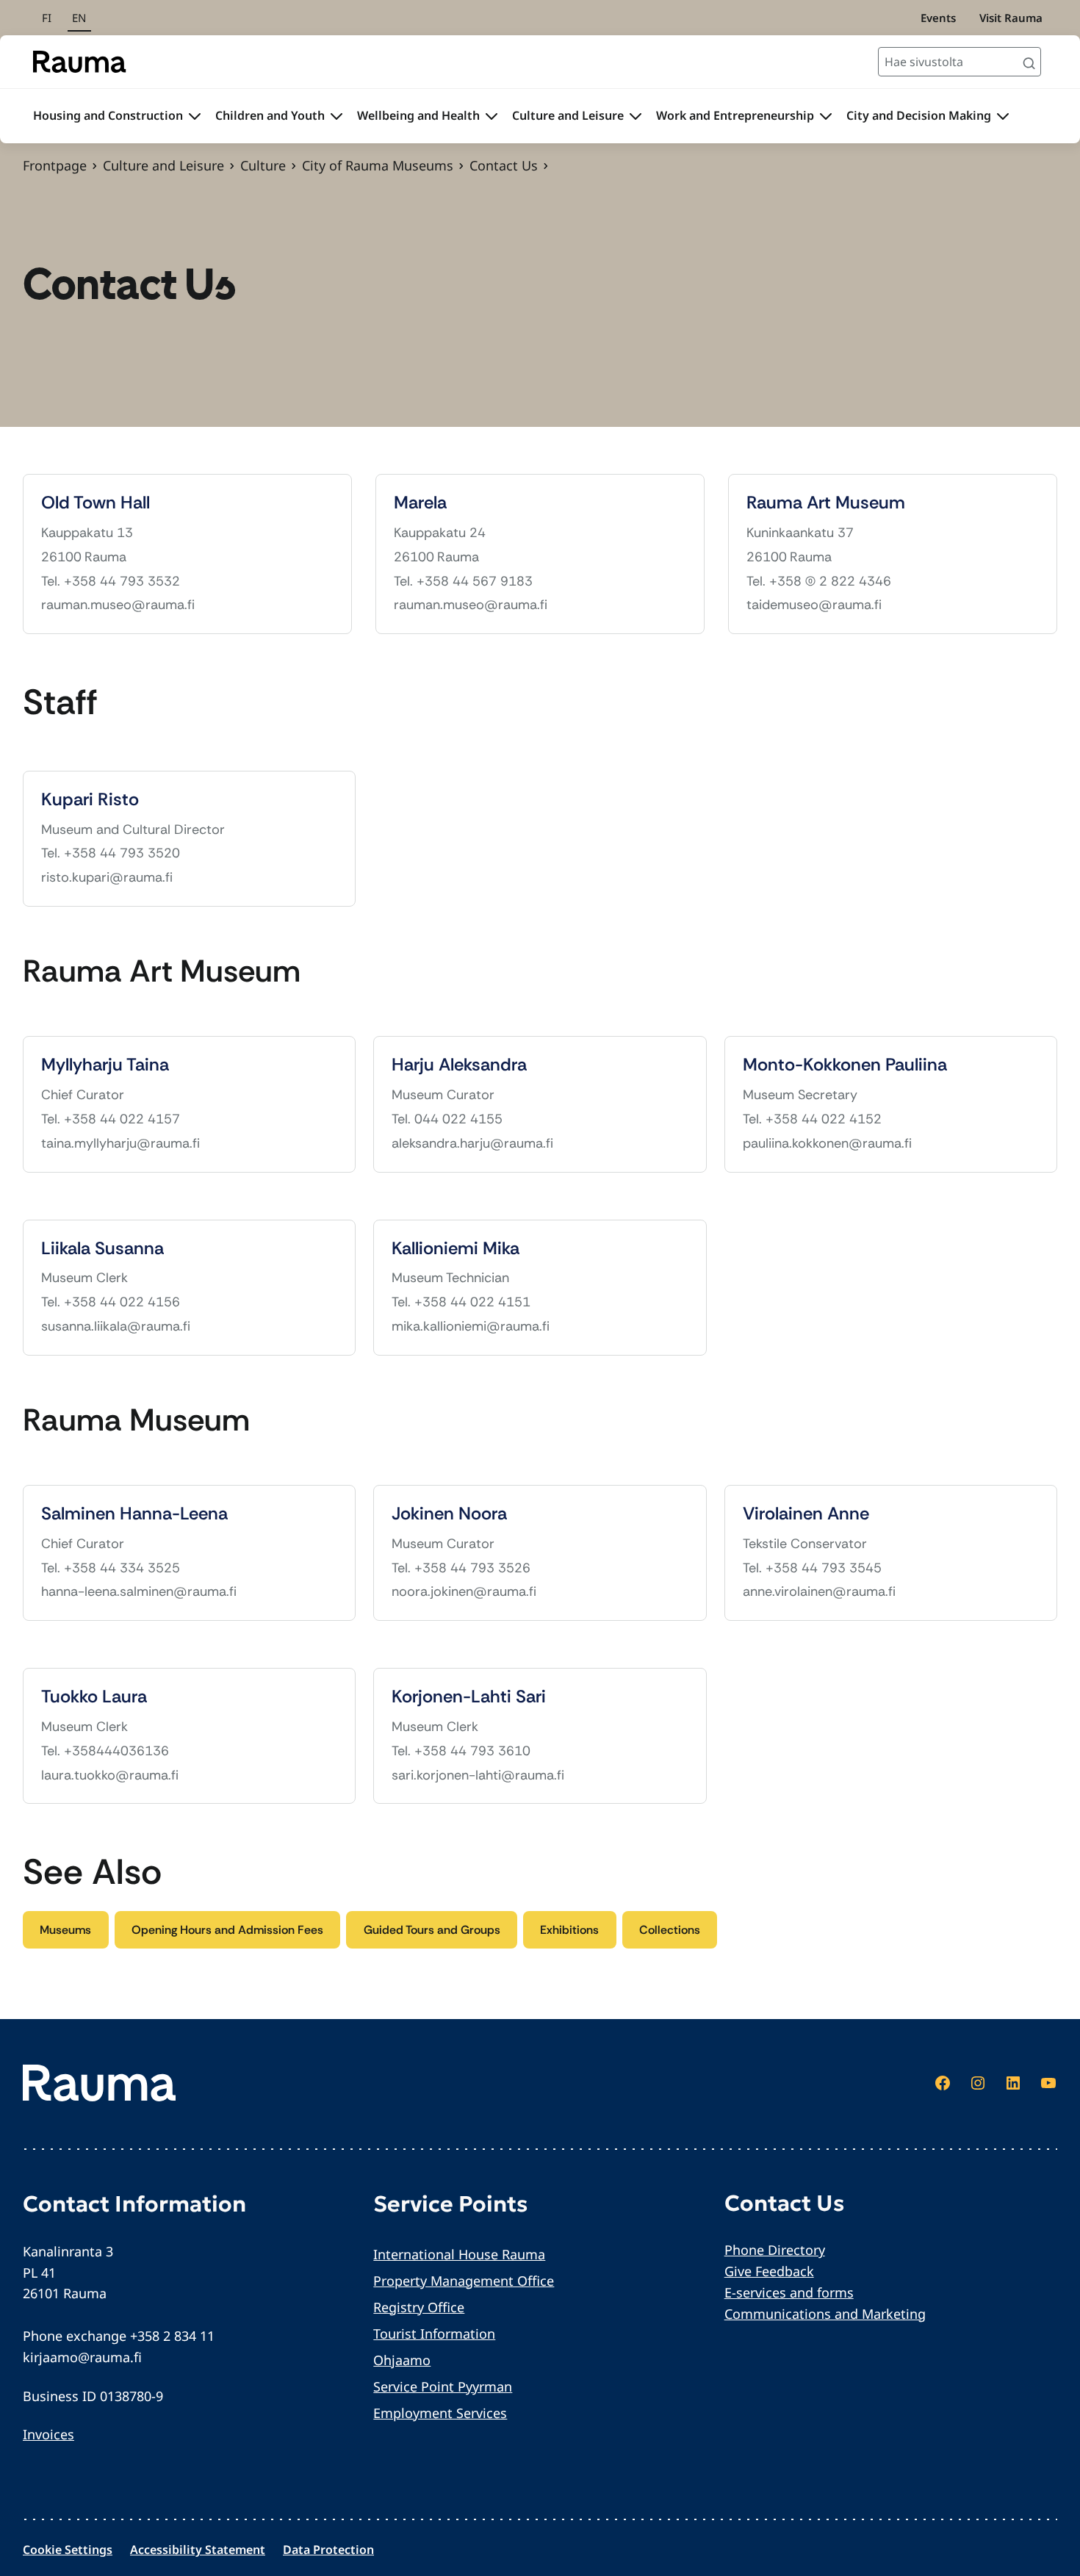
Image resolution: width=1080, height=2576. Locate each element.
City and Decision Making (919, 115)
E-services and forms (789, 2292)
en (79, 18)
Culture (263, 165)
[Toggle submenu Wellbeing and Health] (492, 116)
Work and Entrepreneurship (735, 115)
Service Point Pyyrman (443, 2386)
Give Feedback (769, 2271)
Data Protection (328, 2550)
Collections (670, 1930)
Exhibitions (569, 1930)
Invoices (48, 2434)
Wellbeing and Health (418, 115)
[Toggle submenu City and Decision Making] (1003, 116)
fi (47, 18)
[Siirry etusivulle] (80, 62)
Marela (420, 503)
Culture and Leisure (568, 115)
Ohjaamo (402, 2360)
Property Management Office (464, 2281)
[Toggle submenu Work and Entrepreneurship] (826, 116)
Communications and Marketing (825, 2314)
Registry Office (419, 2307)
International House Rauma (459, 2254)
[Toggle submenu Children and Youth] (336, 116)
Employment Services (440, 2413)
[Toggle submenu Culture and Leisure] (636, 116)
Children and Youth (270, 115)
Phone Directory (775, 2250)
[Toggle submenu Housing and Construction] (195, 116)
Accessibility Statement (198, 2550)
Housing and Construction (108, 115)
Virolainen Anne (806, 1514)
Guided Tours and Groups (432, 1930)
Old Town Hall (96, 503)
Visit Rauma (1011, 18)
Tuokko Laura (94, 1697)
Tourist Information (434, 2334)
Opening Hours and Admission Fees (227, 1930)
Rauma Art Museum (826, 503)
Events (938, 18)
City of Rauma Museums (378, 165)
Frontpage (55, 165)
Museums (65, 1930)
